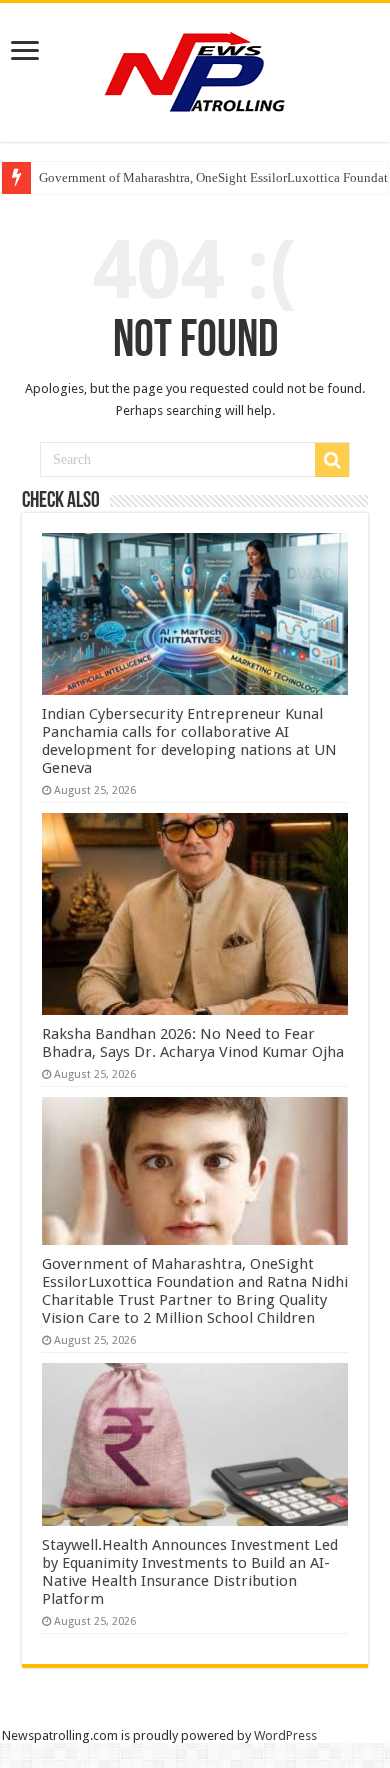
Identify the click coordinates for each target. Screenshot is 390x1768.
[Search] (332, 460)
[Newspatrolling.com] (195, 69)
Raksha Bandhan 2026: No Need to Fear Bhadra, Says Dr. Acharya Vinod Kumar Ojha (193, 1043)
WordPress (285, 1735)
